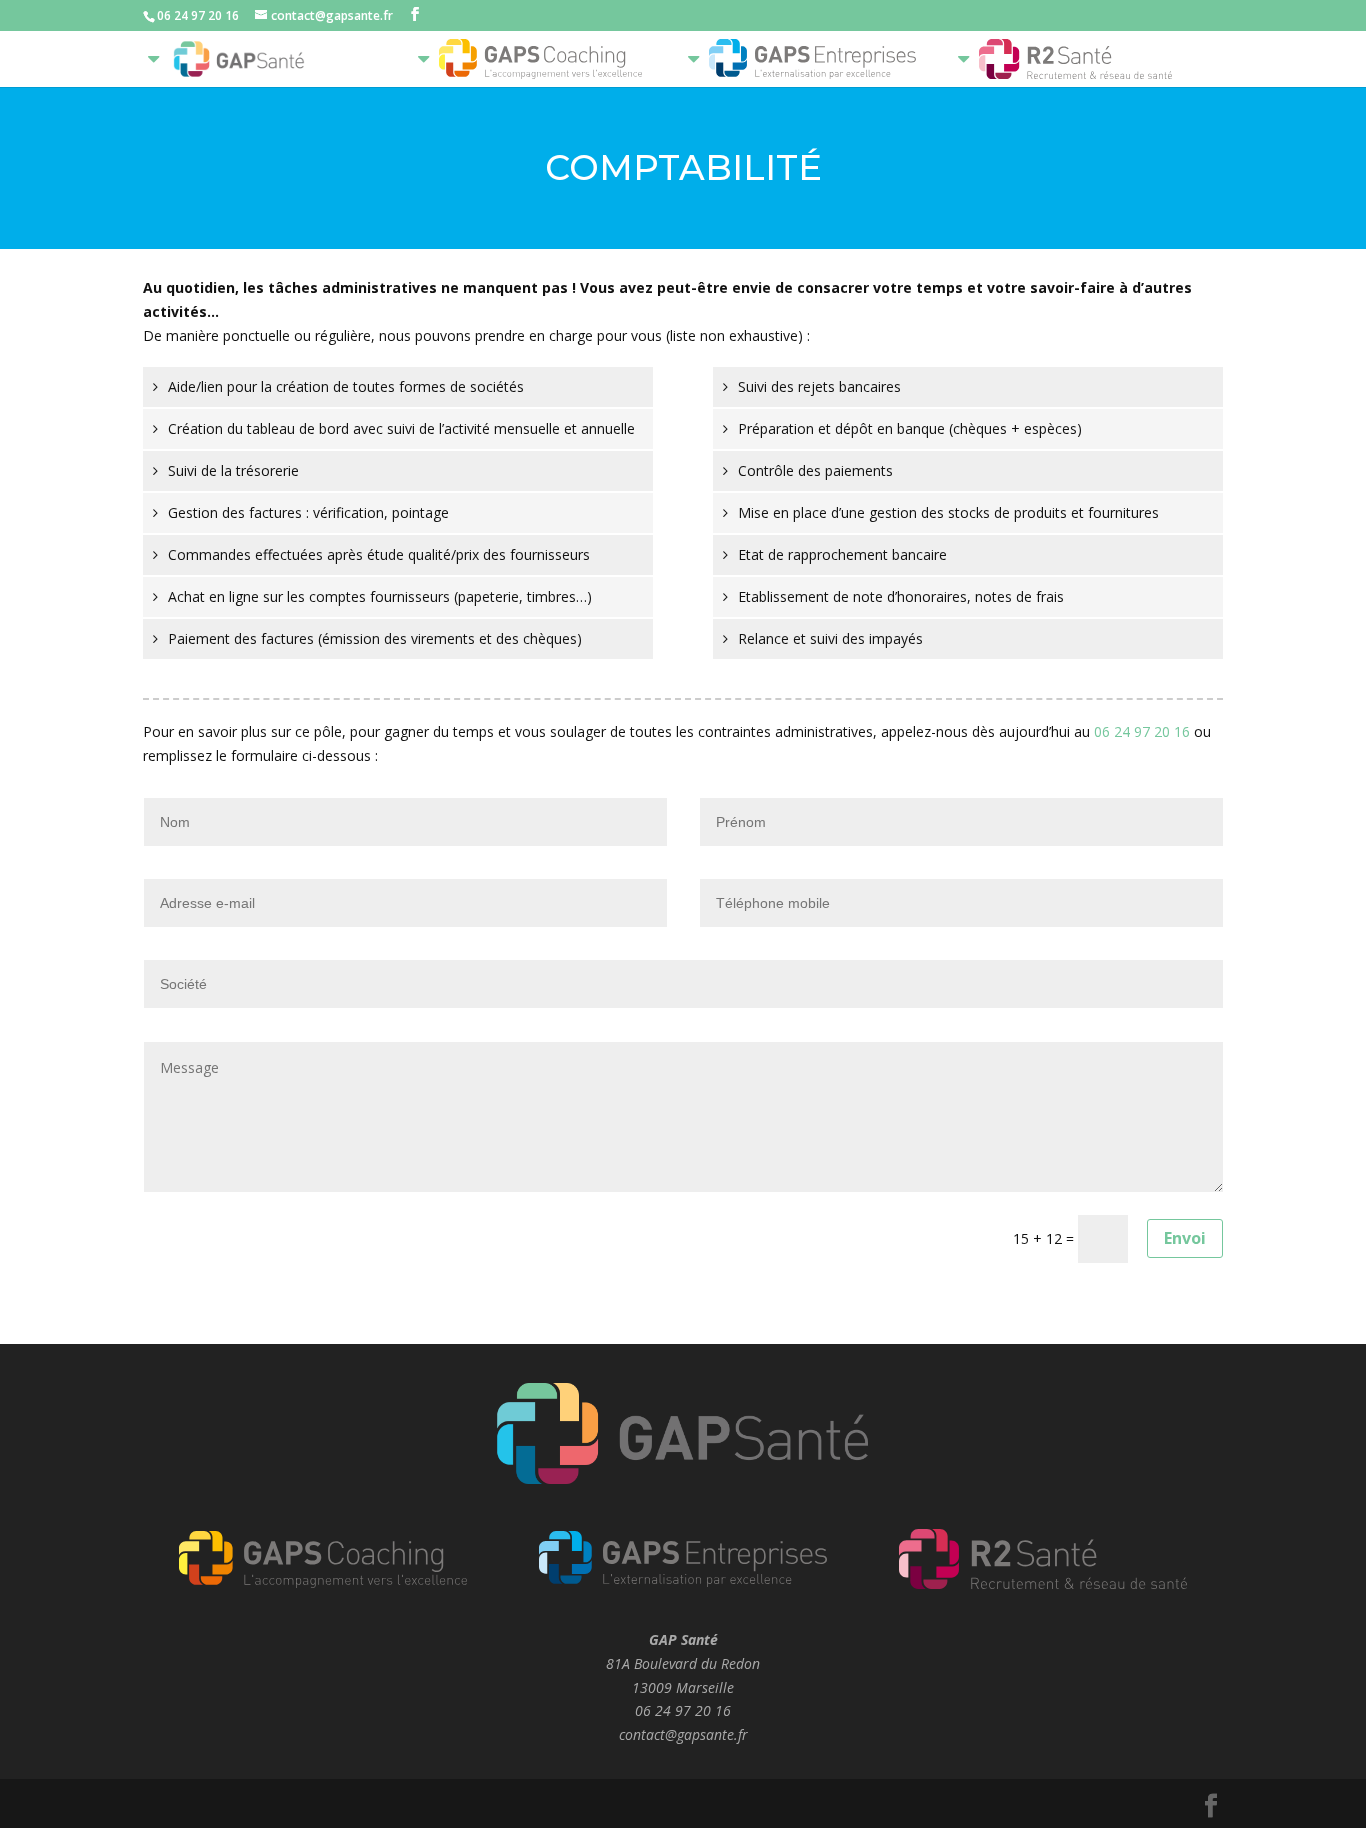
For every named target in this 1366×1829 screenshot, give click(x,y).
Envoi (1185, 1238)
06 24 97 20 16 (1142, 731)
